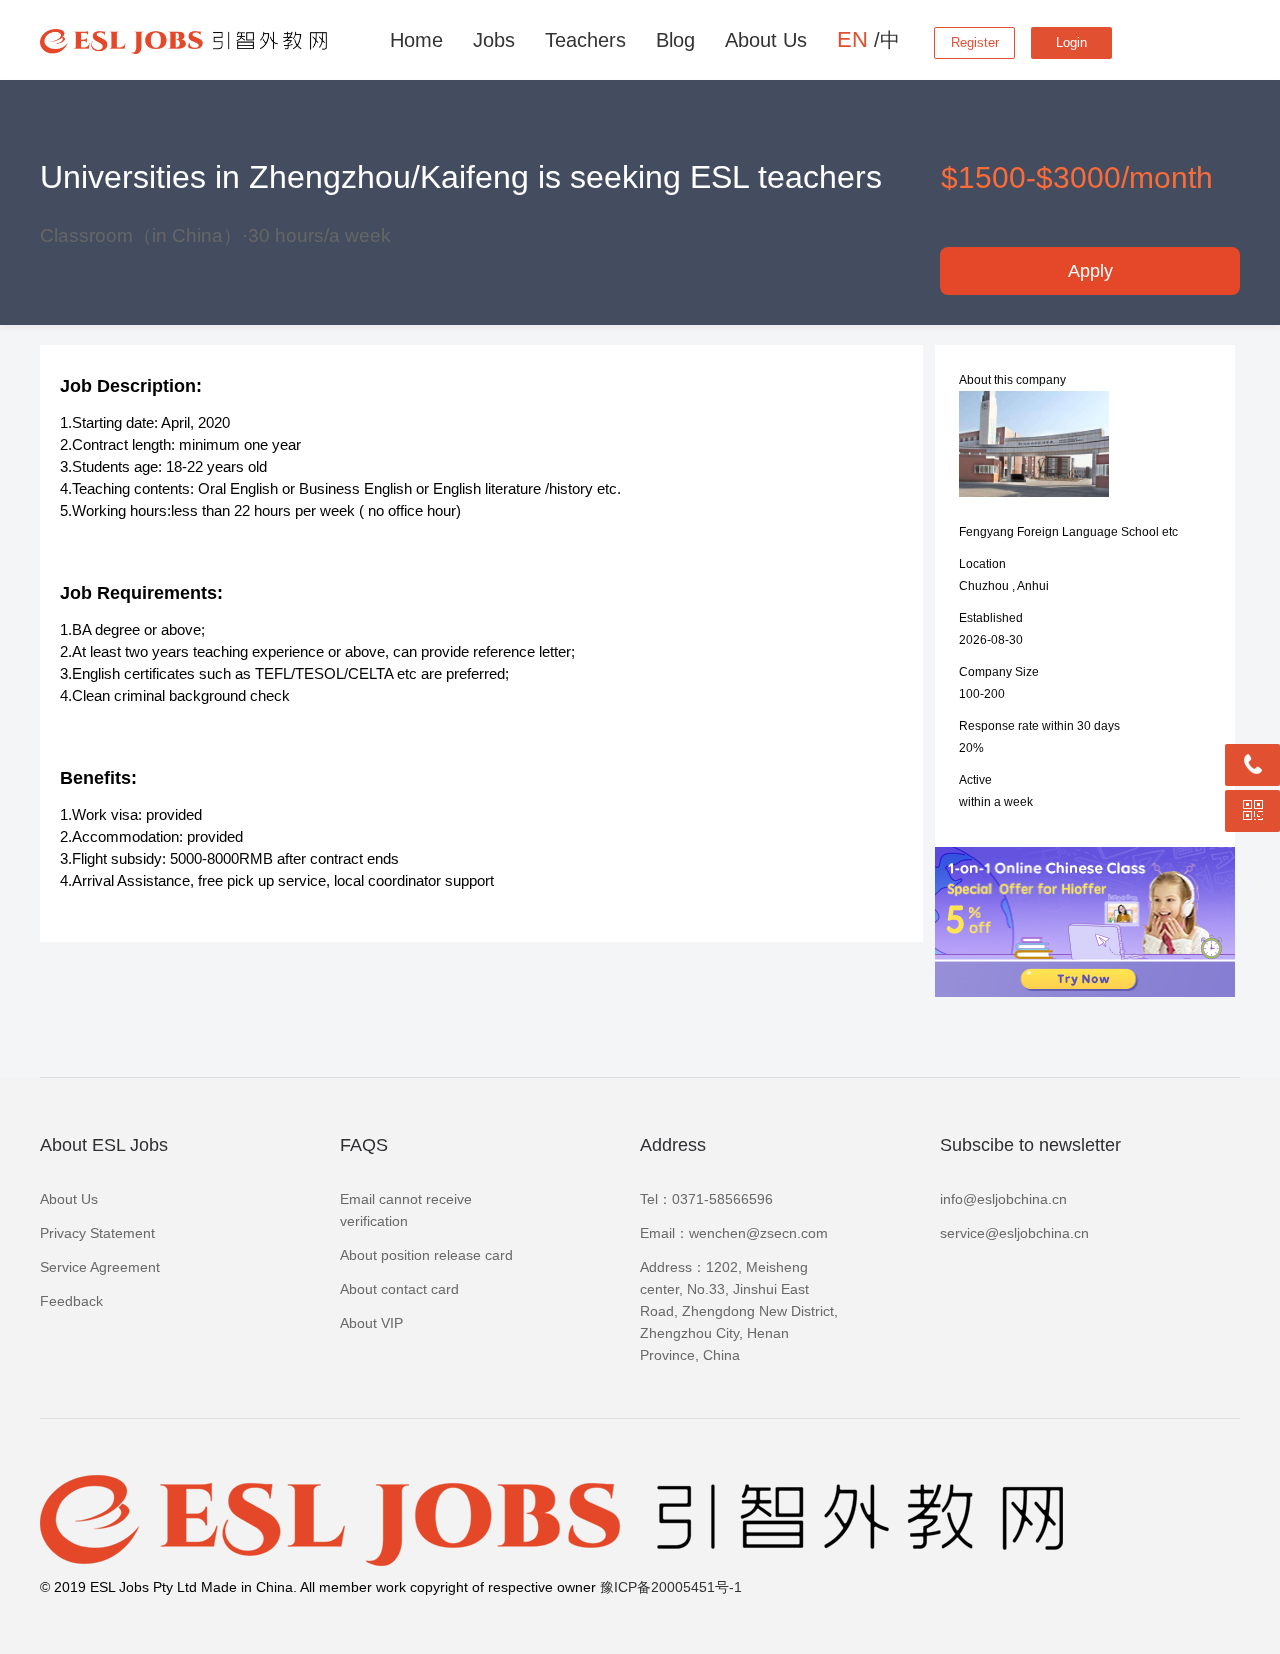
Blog (675, 40)
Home (416, 40)
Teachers (585, 40)
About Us (766, 40)
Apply (1090, 271)
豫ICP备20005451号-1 (671, 1587)
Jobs (494, 40)
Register (975, 42)
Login (1071, 42)
